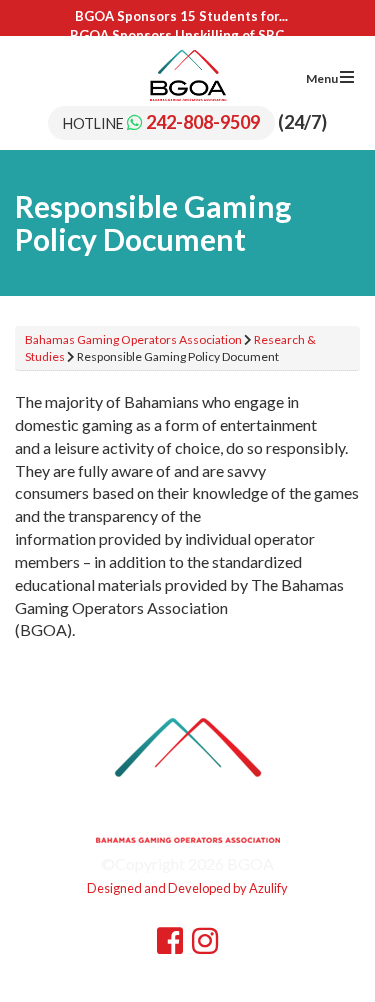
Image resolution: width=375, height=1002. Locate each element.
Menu (323, 78)
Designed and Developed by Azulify (187, 888)
